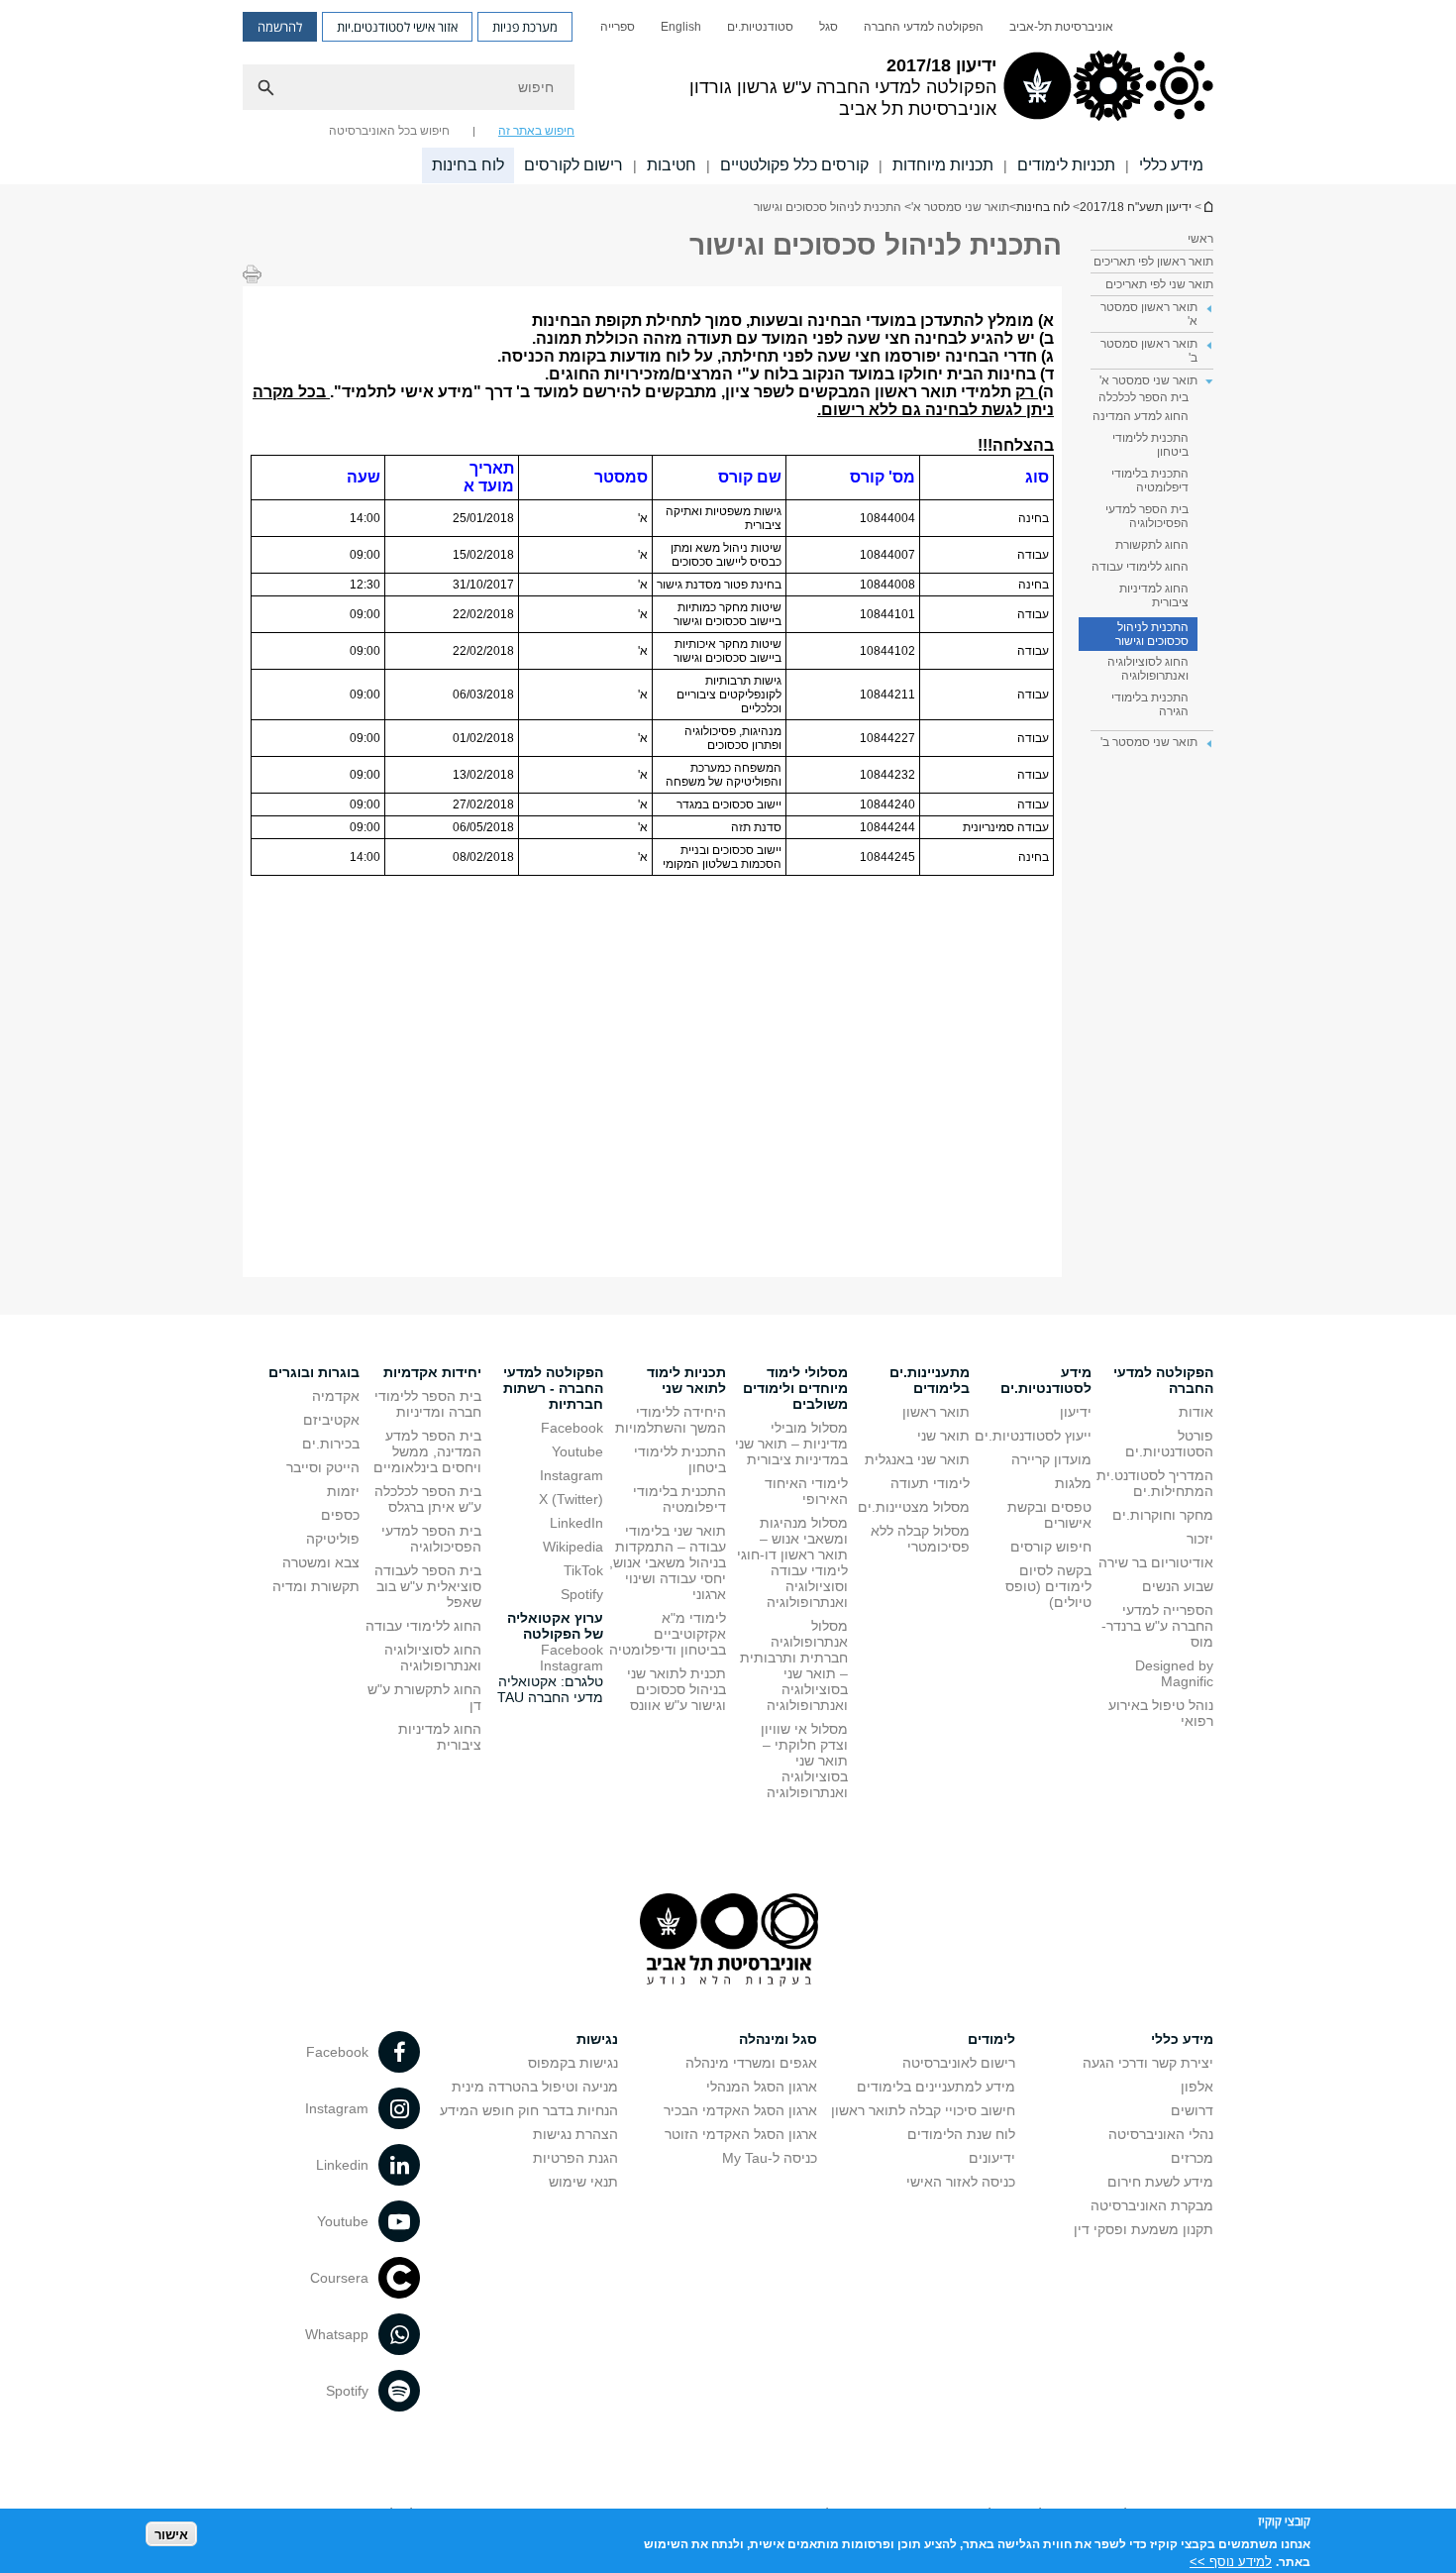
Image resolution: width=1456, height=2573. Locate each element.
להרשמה (280, 27)
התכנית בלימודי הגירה (1150, 704)
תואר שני (943, 1436)
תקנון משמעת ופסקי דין (1144, 2229)
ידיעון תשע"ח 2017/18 (1207, 207)
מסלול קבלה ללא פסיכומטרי (920, 1539)
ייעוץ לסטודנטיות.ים (1033, 1436)
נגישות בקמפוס (573, 2063)
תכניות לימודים (1066, 165)
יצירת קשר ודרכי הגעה (1148, 2063)
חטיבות (672, 165)
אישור (171, 2534)
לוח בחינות (468, 165)
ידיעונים (992, 2158)
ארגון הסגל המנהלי (762, 2087)
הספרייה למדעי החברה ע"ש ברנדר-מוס (1157, 1626)
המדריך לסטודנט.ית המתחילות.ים (1155, 1483)
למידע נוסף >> (1231, 2561)
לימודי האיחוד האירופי (806, 1491)
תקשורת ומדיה (316, 1586)
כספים (340, 1515)
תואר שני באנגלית (917, 1459)
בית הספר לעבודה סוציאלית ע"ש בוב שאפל (428, 1586)
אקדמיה (336, 1396)
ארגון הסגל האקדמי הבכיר (740, 2110)
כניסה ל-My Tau (770, 2158)
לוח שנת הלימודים (961, 2134)
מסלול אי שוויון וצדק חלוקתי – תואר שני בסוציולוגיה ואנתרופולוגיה (804, 1761)
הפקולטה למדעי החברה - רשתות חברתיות (553, 1388)
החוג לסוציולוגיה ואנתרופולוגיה (1148, 669)
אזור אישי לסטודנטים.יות (397, 27)
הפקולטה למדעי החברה (924, 27)
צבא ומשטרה (321, 1562)
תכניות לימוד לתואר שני (686, 1380)
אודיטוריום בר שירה (1156, 1562)
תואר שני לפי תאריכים (1159, 284)
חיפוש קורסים (1051, 1547)
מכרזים (1192, 2158)
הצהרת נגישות (575, 2134)
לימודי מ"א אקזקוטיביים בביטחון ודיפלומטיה (668, 1634)
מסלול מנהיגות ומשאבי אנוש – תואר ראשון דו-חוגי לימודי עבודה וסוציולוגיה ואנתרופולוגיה (792, 1562)
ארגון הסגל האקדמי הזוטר (741, 2134)
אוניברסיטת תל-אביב (1061, 27)
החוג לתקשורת (1152, 545)
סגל (829, 27)
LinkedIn (576, 1523)
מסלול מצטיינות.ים (914, 1507)
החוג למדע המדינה (1141, 416)
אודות (1196, 1412)
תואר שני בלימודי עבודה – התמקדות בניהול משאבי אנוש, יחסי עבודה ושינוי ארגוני (668, 1562)
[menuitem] (1061, 27)
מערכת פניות (525, 27)
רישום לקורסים (573, 165)
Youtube (577, 1451)
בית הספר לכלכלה (1144, 397)
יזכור (1200, 1539)
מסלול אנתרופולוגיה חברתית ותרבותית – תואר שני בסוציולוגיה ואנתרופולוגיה (794, 1665)
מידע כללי (1171, 165)
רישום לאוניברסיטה (959, 2063)
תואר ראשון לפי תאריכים (1153, 262)
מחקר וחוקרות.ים (1163, 1515)
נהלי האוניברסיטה (1161, 2134)
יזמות (343, 1491)
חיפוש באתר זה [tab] (536, 131)
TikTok (583, 1570)
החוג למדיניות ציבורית (1154, 595)
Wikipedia (573, 1547)
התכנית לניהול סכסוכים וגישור (1152, 634)
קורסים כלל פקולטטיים (794, 165)
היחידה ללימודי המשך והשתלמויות (671, 1420)
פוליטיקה (333, 1539)
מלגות (1073, 1483)
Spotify (582, 1594)
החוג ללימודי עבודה (1140, 567)
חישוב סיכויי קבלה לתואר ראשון (923, 2110)
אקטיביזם (331, 1420)
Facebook (572, 1428)
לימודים (991, 2039)
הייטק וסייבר (323, 1467)
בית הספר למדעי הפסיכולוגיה (1147, 516)
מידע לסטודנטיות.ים (1046, 1380)
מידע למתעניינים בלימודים (936, 2087)
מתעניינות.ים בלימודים (930, 1380)
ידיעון (1076, 1412)
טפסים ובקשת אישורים (1049, 1515)
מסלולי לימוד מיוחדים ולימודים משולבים (795, 1388)
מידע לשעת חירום (1160, 2182)
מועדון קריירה (1051, 1459)
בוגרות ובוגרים (314, 1372)
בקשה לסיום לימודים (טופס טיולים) (1048, 1586)
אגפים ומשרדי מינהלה (751, 2063)
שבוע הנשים (1178, 1586)
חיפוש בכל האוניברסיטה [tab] (389, 131)
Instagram (572, 1475)
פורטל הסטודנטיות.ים (1169, 1444)
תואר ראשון (936, 1412)
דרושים (1192, 2110)
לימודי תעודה (930, 1483)
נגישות (597, 2039)
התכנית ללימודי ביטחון (1150, 445)
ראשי (1200, 239)
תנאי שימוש (583, 2182)
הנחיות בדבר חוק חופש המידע (529, 2110)
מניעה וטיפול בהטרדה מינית (535, 2087)
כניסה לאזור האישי (961, 2182)
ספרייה (618, 27)
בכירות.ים (331, 1444)
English (681, 27)
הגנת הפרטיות (575, 2158)
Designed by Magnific (1174, 1673)
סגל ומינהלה (778, 2039)
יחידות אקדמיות (432, 1372)
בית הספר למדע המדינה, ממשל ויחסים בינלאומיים (427, 1451)
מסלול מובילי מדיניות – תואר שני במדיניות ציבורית (791, 1444)
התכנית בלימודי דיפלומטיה (1150, 481)
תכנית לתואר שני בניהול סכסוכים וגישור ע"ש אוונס (676, 1689)
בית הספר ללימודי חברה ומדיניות (428, 1404)
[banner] (728, 92)
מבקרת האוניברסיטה (1152, 2205)
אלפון (1197, 2087)
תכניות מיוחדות (943, 165)
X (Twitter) (571, 1499)
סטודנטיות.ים (760, 27)
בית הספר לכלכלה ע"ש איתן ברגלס (428, 1499)
